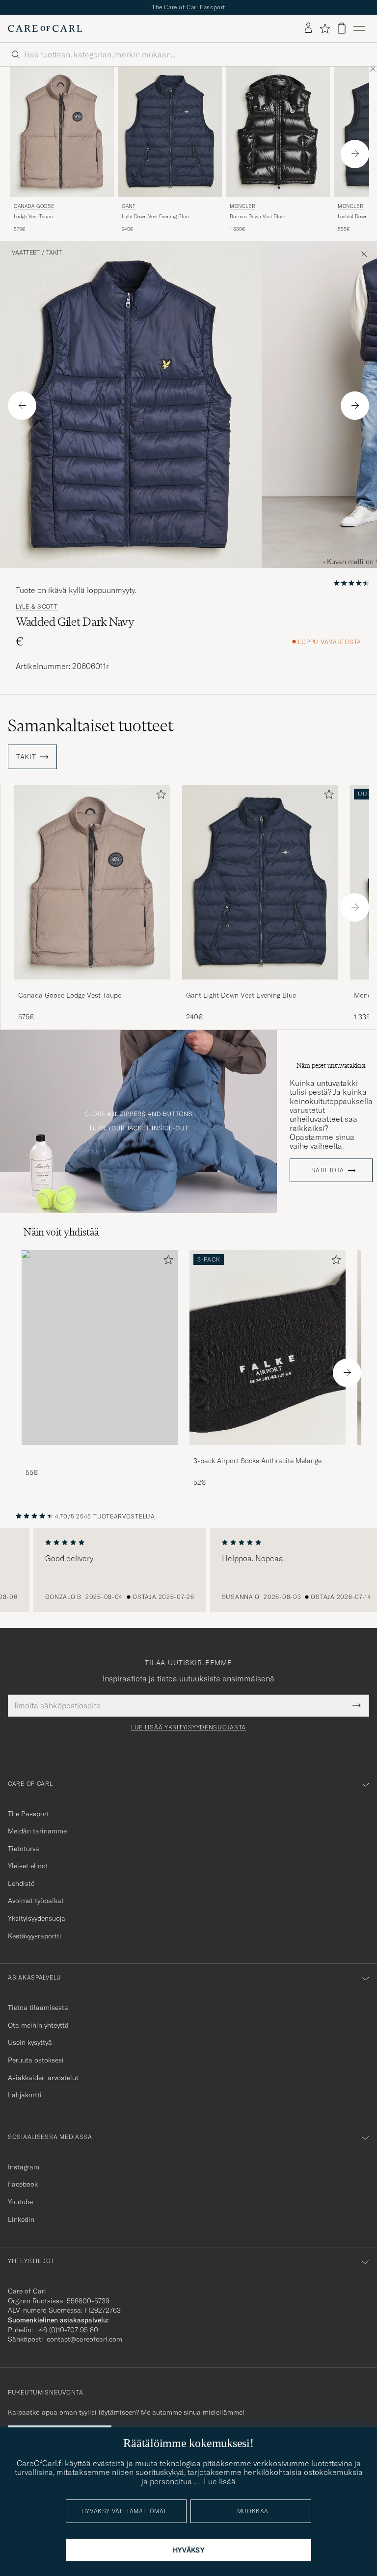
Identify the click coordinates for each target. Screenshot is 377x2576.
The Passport (28, 1814)
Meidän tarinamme (37, 1831)
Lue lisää (220, 2481)
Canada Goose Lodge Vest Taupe (70, 995)
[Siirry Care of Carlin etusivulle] (45, 28)
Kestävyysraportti (35, 1936)
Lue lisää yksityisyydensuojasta (188, 1727)
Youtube (20, 2202)
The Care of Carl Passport (188, 7)
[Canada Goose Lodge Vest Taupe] (92, 986)
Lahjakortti (25, 2095)
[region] (188, 1570)
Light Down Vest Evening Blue (155, 217)
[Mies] (100, 1348)
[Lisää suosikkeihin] (159, 796)
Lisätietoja (325, 1170)
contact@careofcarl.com (84, 2339)
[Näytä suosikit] (325, 28)
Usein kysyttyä (30, 2042)
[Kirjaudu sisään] (308, 28)
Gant (129, 206)
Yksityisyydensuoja (37, 1918)
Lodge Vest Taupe (33, 217)
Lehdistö (21, 1883)
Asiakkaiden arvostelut (43, 2078)
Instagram (24, 2167)
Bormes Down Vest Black (258, 217)
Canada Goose (34, 206)
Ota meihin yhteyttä (38, 2025)
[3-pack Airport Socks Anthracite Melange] (268, 1452)
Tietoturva (24, 1849)
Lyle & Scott (37, 607)
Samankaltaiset (91, 725)
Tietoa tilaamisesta (38, 2008)
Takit (54, 253)
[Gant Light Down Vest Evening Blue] (260, 986)
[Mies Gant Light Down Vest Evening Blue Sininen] (170, 132)
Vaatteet (26, 253)
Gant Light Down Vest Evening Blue (241, 995)
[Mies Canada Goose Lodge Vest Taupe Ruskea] (62, 132)
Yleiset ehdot (28, 1866)
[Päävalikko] (359, 28)
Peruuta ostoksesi (36, 2060)
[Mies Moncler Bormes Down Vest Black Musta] (278, 132)
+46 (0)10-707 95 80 (67, 2330)
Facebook (23, 2184)
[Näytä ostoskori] (342, 28)
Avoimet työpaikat (36, 1901)
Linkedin (21, 2219)
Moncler (242, 206)
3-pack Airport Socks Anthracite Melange (257, 1461)
